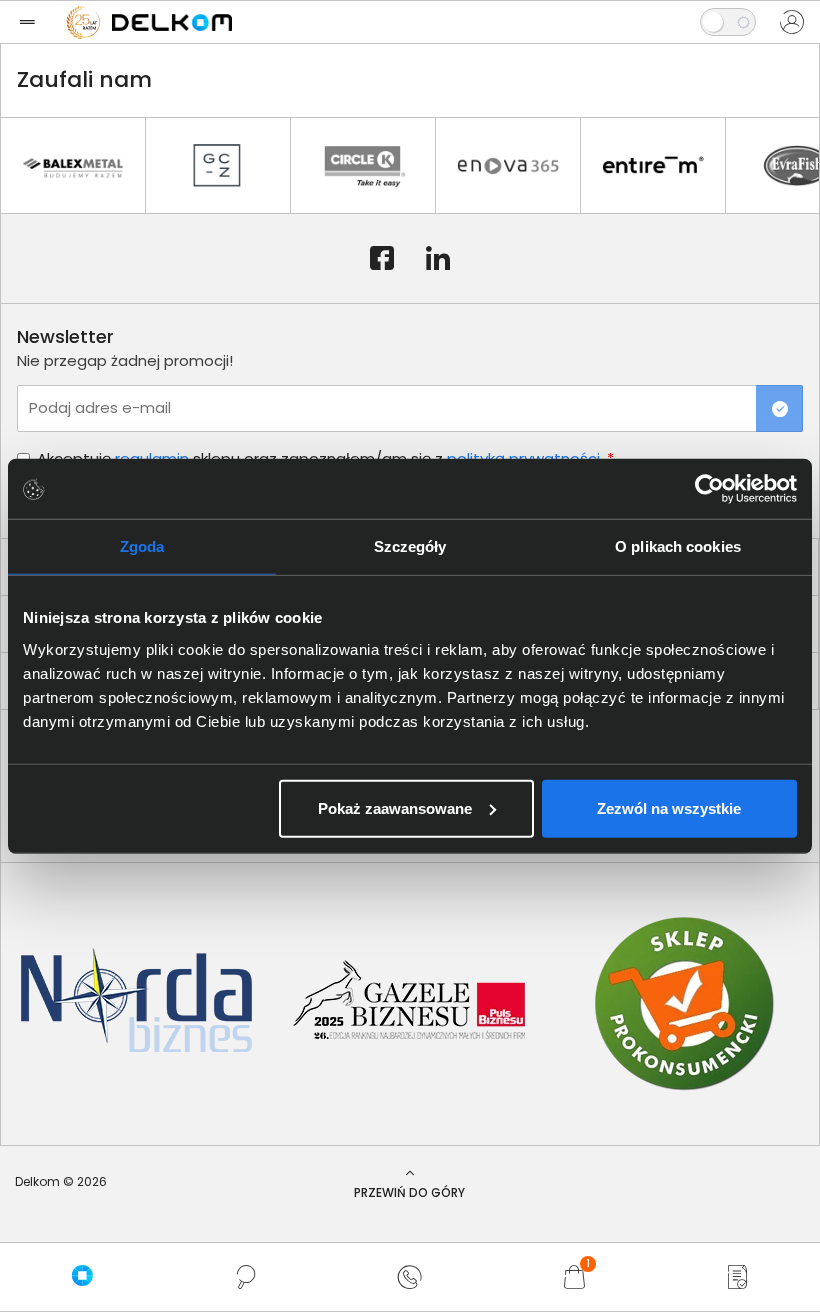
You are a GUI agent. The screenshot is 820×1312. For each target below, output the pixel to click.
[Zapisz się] (779, 408)
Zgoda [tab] (142, 546)
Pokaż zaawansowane (395, 807)
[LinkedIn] (438, 259)
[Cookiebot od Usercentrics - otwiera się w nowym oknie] (709, 489)
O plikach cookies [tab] (678, 546)
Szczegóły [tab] (410, 546)
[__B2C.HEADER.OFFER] (738, 1277)
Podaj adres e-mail (100, 407)
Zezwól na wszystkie (669, 807)
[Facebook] (382, 259)
